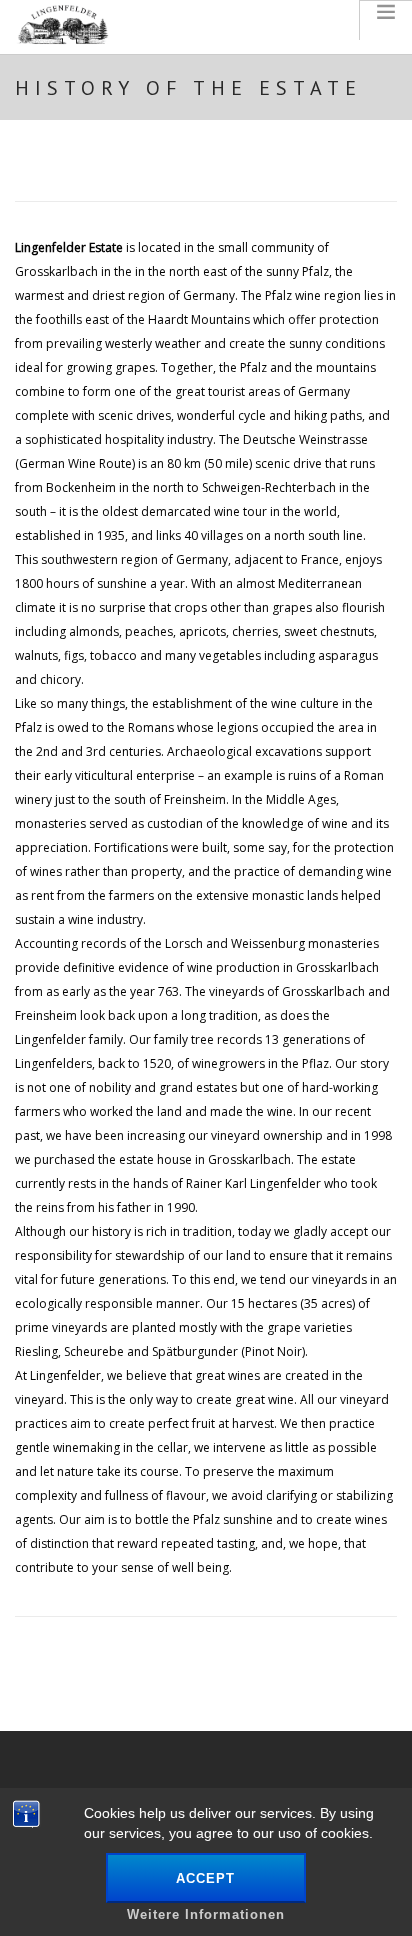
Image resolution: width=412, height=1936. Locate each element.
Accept (205, 1878)
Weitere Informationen (206, 1914)
